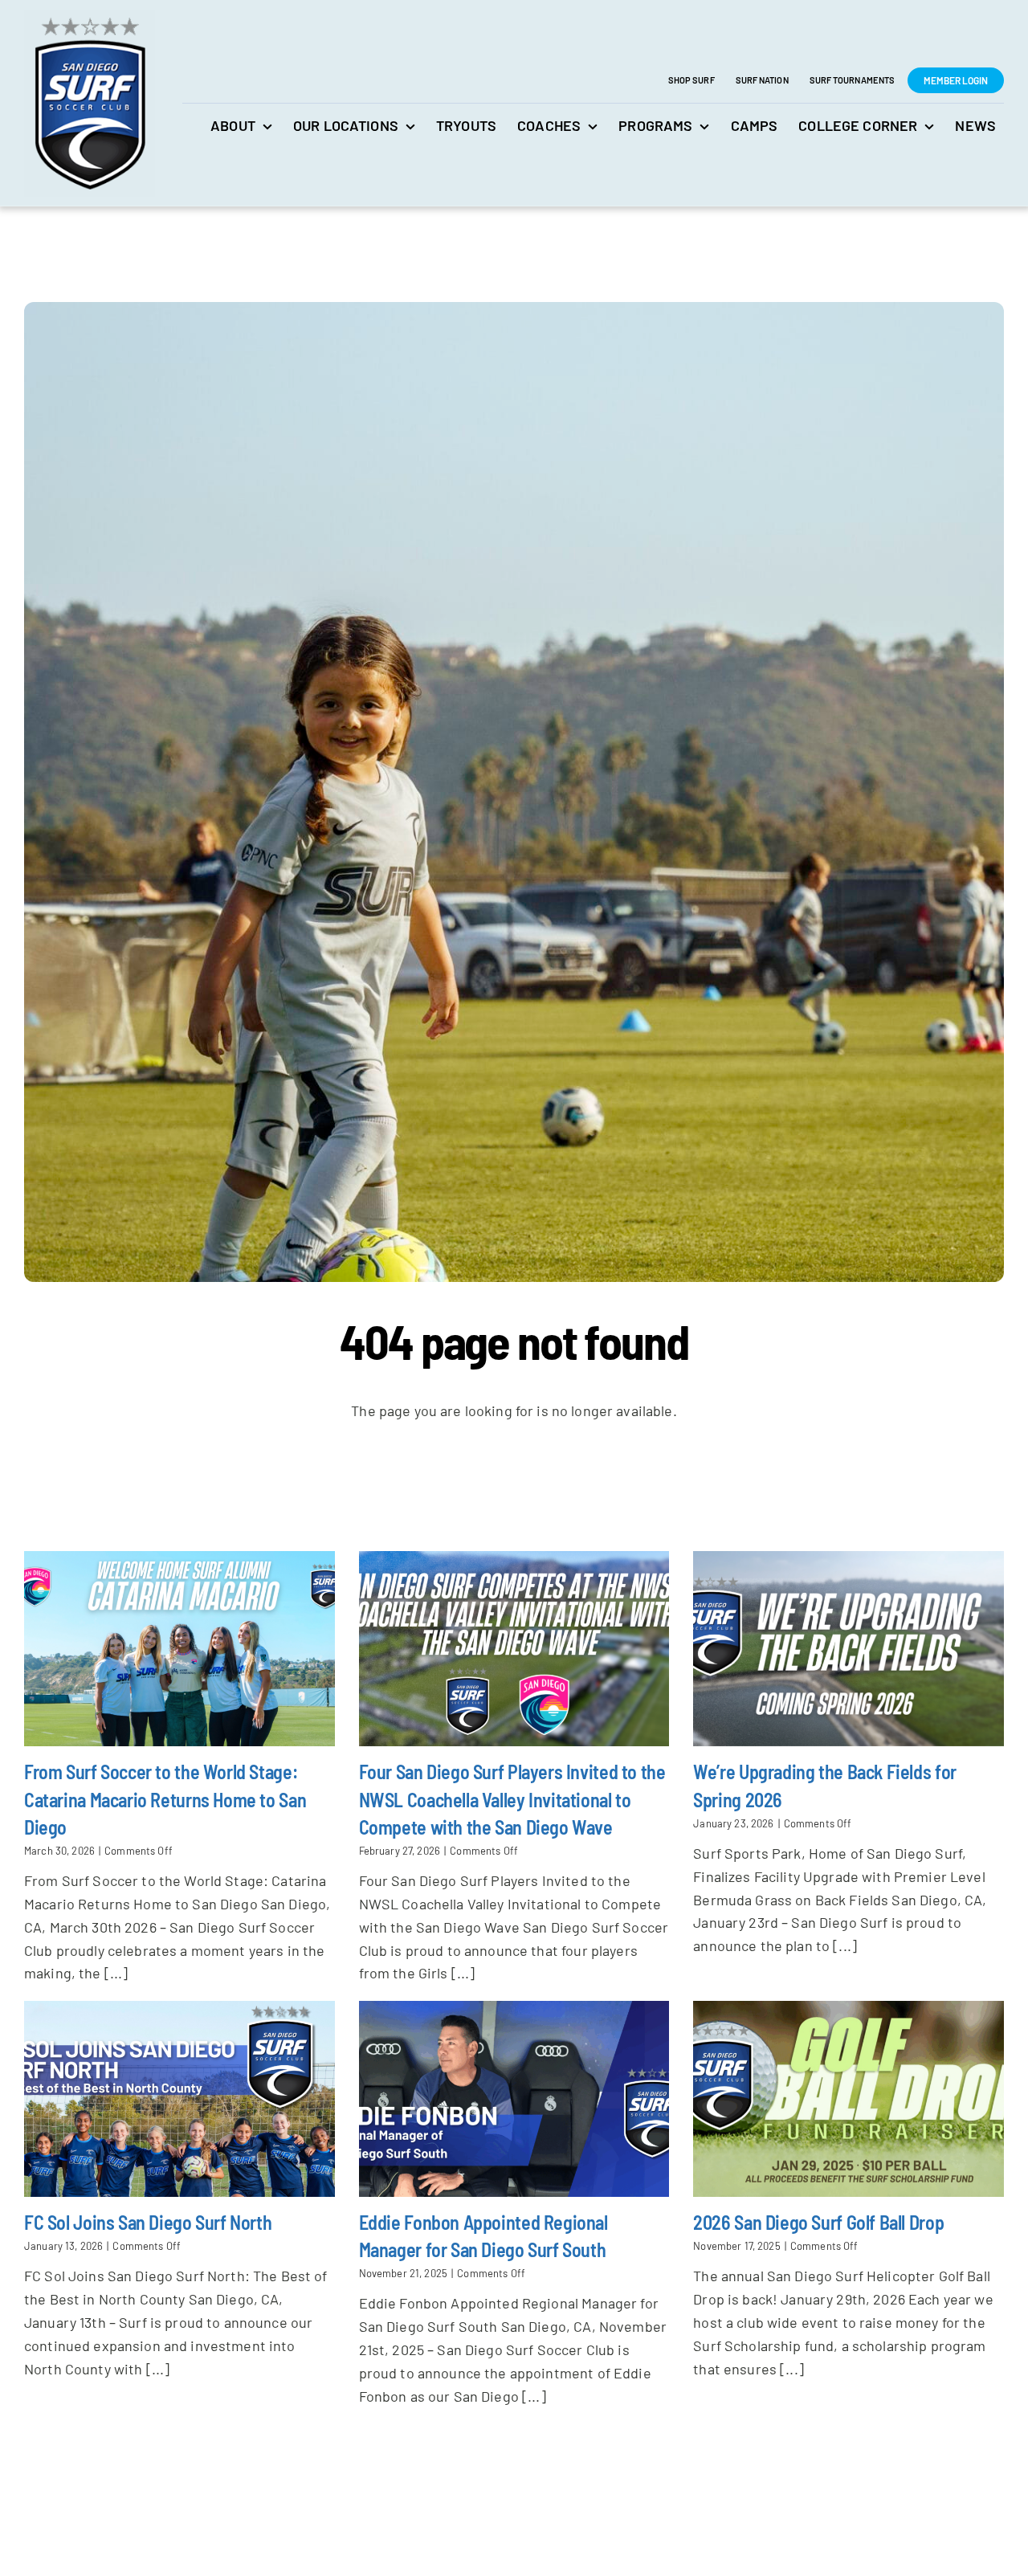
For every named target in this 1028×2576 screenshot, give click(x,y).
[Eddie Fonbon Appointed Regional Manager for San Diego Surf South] (514, 2099)
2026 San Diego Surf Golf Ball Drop (818, 2222)
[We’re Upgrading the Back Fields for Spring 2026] (849, 1649)
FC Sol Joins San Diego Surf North (148, 2222)
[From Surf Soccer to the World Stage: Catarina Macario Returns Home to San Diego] (179, 1649)
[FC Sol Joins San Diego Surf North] (179, 2099)
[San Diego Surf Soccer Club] (90, 17)
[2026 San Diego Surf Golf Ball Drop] (849, 2099)
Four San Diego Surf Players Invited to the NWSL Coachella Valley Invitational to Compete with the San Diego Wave (512, 1799)
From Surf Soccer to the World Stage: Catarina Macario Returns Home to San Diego (165, 1799)
